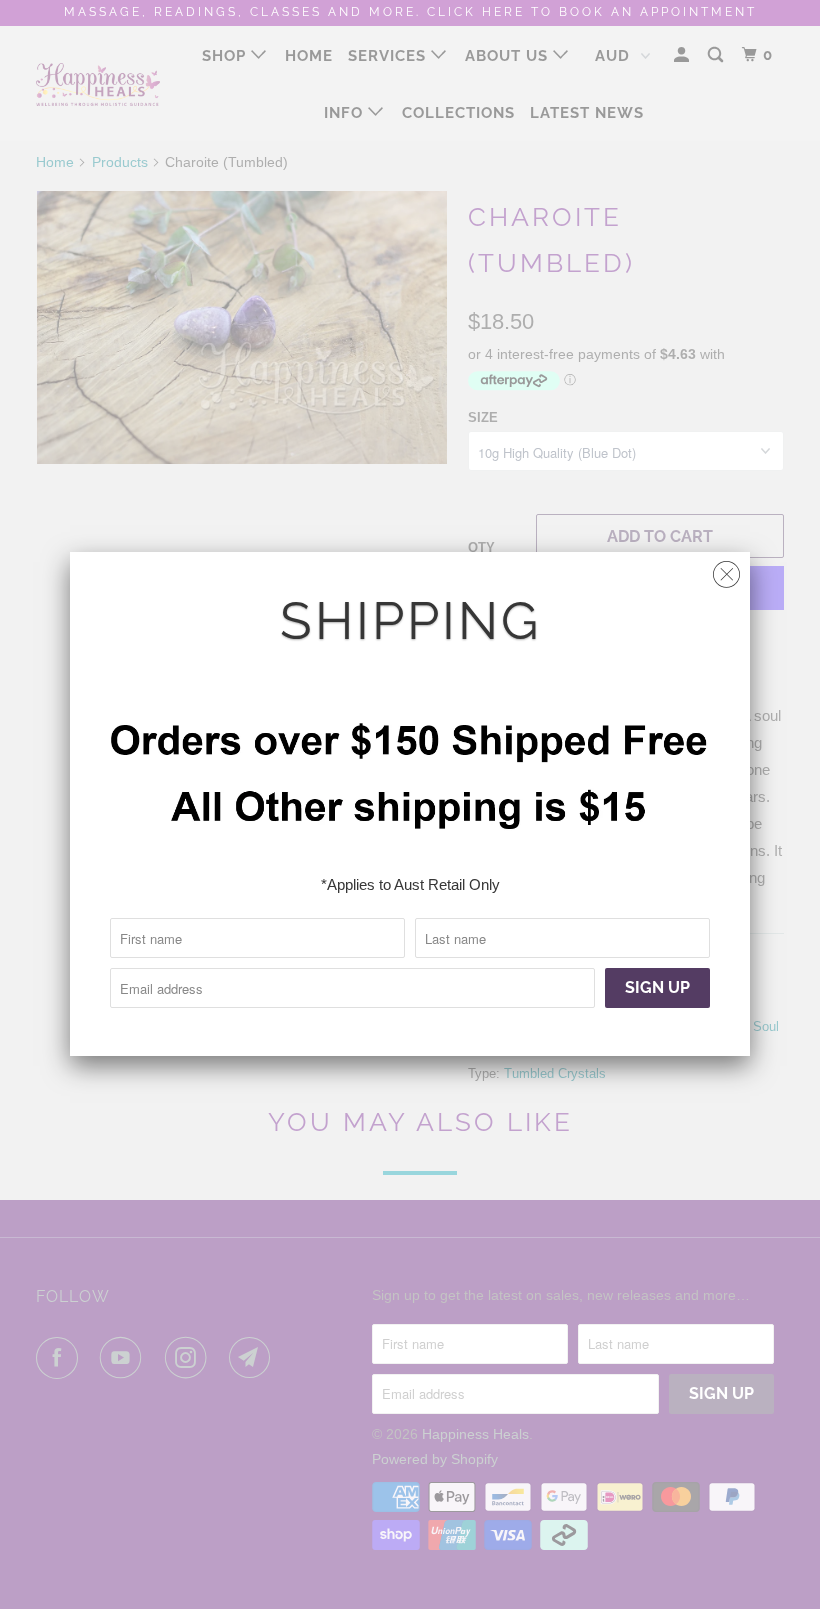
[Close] (726, 569)
